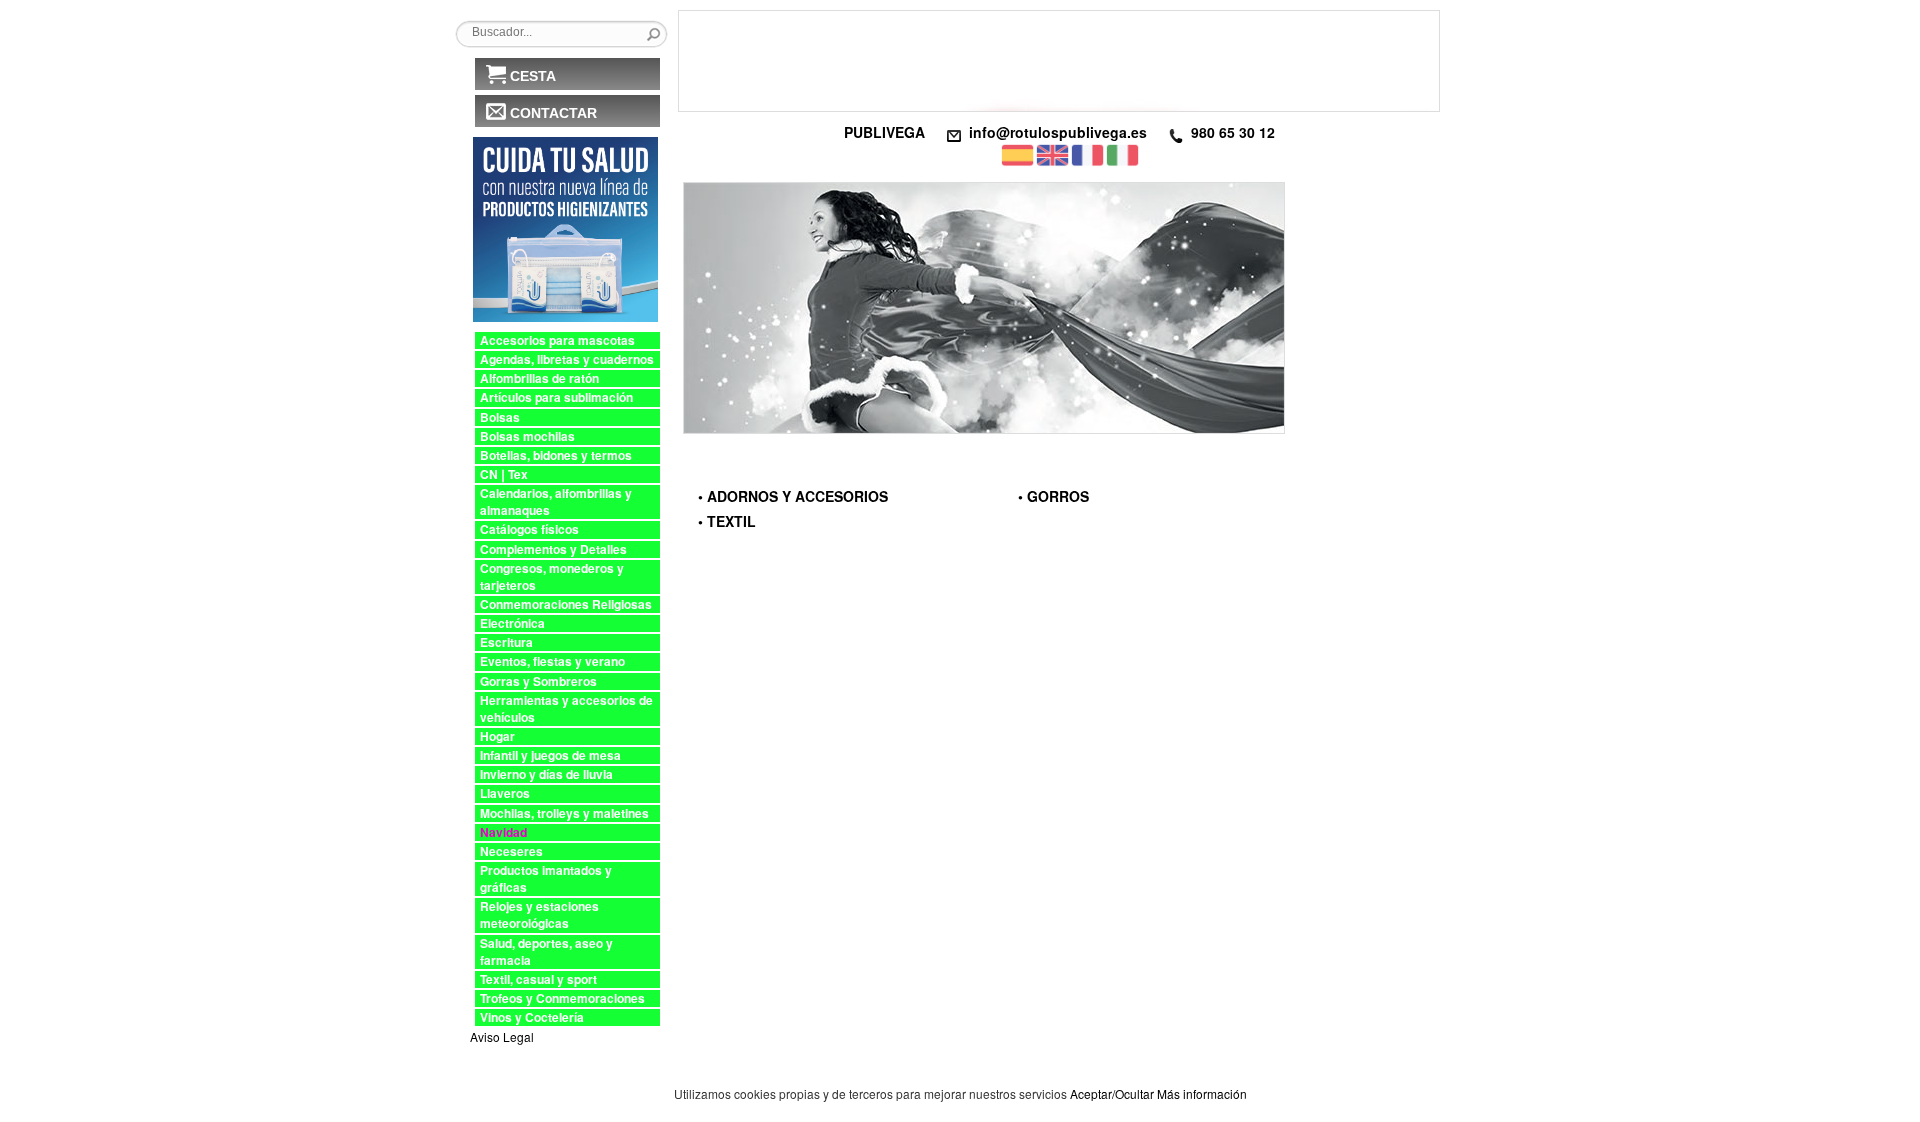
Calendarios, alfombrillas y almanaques (556, 502)
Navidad (503, 832)
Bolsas (500, 417)
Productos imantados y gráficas (546, 879)
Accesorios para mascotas (557, 340)
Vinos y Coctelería (532, 1017)
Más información (1202, 1093)
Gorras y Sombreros (538, 681)
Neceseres (511, 851)
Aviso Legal (502, 1036)
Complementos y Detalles (553, 549)
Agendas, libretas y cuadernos (567, 359)
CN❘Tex (504, 474)
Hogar (497, 736)
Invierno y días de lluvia (546, 774)
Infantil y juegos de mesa (550, 755)
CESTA (533, 76)
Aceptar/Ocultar (1112, 1093)
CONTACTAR (553, 113)
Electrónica (512, 623)
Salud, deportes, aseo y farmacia (546, 952)
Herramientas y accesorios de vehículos (566, 709)
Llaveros (505, 793)
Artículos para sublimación (556, 397)
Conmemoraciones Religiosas (566, 604)
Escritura (506, 642)
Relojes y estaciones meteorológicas (539, 915)
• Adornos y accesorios (793, 496)
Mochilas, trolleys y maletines (564, 813)
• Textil (727, 521)
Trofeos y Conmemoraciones (562, 998)
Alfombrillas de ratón (539, 378)
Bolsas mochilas (527, 436)
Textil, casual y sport (538, 979)
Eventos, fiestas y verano (552, 661)
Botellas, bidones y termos (556, 455)
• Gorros (1053, 496)
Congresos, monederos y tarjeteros (552, 577)
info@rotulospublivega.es (1058, 132)
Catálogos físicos (529, 529)
